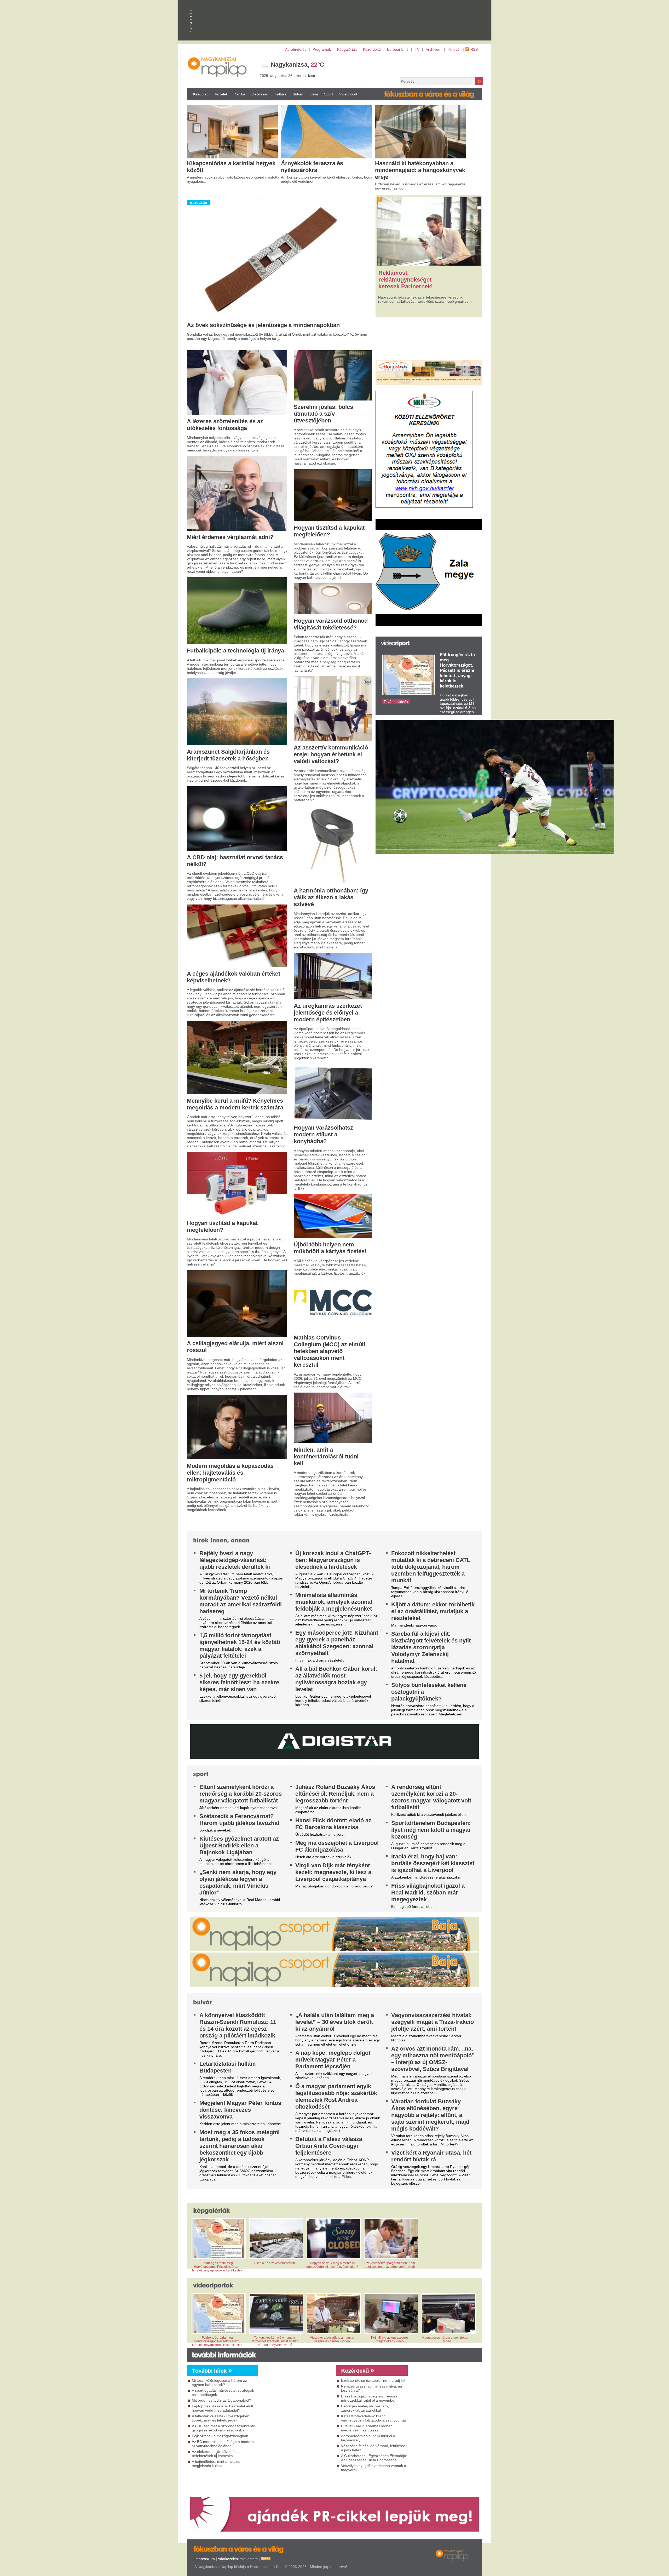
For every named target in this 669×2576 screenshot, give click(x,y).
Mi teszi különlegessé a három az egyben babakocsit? (219, 2383)
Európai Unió (398, 49)
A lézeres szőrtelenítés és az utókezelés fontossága (225, 425)
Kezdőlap (201, 94)
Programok (322, 49)
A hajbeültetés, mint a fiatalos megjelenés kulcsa (216, 2464)
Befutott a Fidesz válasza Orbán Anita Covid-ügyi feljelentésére (329, 2146)
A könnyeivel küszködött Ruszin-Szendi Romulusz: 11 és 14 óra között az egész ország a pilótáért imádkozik (238, 2025)
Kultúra (281, 94)
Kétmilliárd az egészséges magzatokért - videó (390, 2339)
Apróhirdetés (296, 49)
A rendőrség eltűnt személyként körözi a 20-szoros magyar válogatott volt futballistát (431, 1797)
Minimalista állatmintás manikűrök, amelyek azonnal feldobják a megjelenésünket (334, 1602)
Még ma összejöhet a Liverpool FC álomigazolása (337, 1846)
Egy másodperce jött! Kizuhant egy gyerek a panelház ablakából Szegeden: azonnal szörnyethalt (337, 1643)
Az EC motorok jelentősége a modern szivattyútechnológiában (223, 2444)
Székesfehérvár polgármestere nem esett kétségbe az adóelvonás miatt (390, 2265)
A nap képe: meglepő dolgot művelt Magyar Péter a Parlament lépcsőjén (333, 2060)
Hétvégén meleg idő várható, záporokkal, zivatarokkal (365, 2408)
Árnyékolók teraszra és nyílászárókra (312, 167)
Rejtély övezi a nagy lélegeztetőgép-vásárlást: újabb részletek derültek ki (235, 1560)
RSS (474, 49)
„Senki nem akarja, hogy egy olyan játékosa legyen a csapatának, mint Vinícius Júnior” (238, 1882)
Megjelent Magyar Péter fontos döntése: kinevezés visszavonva (240, 2110)
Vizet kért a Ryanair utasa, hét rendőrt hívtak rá (431, 2156)
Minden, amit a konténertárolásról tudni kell (326, 1456)
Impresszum (205, 2559)
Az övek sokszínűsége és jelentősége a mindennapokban (263, 325)
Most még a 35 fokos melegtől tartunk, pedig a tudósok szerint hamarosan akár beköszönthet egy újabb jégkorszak (240, 2146)
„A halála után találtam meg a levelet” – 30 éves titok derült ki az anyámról (335, 2022)
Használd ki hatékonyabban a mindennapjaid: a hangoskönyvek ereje (420, 170)
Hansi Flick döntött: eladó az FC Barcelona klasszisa (333, 1824)
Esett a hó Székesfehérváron (275, 2263)
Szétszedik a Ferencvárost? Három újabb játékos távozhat (239, 1820)
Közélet (221, 94)
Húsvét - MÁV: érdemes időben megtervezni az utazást (367, 2428)
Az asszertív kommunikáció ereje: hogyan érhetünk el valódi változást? (331, 754)
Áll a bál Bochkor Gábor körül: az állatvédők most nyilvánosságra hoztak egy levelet (336, 1679)
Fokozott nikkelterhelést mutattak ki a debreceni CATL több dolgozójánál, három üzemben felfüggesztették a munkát (431, 1567)
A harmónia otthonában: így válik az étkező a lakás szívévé (331, 897)
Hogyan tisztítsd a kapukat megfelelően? (222, 1226)
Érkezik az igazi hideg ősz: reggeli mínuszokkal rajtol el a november (369, 2398)
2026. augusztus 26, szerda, (287, 76)
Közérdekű (372, 49)
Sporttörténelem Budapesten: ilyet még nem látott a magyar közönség (431, 1830)
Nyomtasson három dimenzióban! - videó (447, 2339)
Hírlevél (454, 49)
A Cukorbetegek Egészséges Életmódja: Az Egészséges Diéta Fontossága (374, 2458)
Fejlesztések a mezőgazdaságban (220, 2436)
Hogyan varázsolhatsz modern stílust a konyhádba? (323, 1134)
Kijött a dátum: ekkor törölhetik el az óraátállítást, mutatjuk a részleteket (433, 1611)
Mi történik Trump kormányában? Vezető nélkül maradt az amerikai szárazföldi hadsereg (241, 1601)
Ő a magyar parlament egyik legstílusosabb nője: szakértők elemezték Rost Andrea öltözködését (336, 2096)
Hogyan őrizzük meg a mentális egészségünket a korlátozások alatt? (332, 2265)
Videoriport (348, 94)
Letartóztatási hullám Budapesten (228, 2067)
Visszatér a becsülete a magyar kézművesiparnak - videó (332, 2339)
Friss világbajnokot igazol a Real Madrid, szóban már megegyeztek (428, 1893)
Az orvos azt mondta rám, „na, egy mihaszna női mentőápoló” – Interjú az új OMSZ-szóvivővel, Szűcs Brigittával (433, 2059)
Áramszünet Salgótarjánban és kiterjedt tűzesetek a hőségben (228, 755)
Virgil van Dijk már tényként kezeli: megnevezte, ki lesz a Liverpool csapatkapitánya (333, 1872)
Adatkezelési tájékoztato (238, 2559)
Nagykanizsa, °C (298, 65)
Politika (239, 94)
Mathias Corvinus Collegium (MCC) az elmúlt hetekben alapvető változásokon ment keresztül (330, 1351)
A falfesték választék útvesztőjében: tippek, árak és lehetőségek (221, 2418)
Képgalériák (347, 49)
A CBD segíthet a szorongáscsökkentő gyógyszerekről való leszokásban (223, 2428)
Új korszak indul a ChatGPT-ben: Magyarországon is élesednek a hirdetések (333, 1560)
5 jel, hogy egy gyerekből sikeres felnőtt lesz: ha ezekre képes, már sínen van (239, 1682)
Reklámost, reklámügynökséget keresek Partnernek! (406, 280)
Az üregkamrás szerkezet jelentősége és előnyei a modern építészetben (328, 1013)
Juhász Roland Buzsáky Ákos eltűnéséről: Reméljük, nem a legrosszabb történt (335, 1794)
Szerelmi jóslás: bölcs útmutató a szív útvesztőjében (323, 414)
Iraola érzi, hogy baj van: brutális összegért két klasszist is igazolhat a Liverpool (433, 1863)
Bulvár (298, 94)
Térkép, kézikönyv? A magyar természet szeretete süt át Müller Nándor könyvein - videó (275, 2341)
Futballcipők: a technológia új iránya (235, 651)
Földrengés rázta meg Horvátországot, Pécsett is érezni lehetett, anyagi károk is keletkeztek (457, 670)
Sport (328, 94)
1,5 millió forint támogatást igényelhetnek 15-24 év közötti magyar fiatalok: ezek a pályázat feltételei (240, 1645)
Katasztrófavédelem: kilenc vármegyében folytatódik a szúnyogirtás (374, 2418)
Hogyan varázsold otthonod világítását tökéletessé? (331, 624)
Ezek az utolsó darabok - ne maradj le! (373, 2380)
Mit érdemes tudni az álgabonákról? (221, 2400)
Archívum (434, 49)
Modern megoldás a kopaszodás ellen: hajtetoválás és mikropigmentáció (230, 1473)
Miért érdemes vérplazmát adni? (230, 537)
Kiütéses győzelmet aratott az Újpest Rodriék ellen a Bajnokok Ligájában (239, 1845)
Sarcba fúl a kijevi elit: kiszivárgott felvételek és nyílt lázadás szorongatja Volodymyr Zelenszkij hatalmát (431, 1647)
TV (417, 49)
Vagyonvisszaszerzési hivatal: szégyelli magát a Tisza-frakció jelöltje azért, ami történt (432, 2022)
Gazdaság (260, 94)
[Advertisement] (296, 2423)
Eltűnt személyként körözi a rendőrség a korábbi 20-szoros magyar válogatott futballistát (241, 1794)
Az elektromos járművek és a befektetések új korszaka (216, 2454)
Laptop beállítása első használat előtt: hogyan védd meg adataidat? (223, 2408)
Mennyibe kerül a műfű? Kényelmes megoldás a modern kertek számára (235, 1104)
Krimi (314, 94)
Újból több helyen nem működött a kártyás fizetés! (330, 1248)
